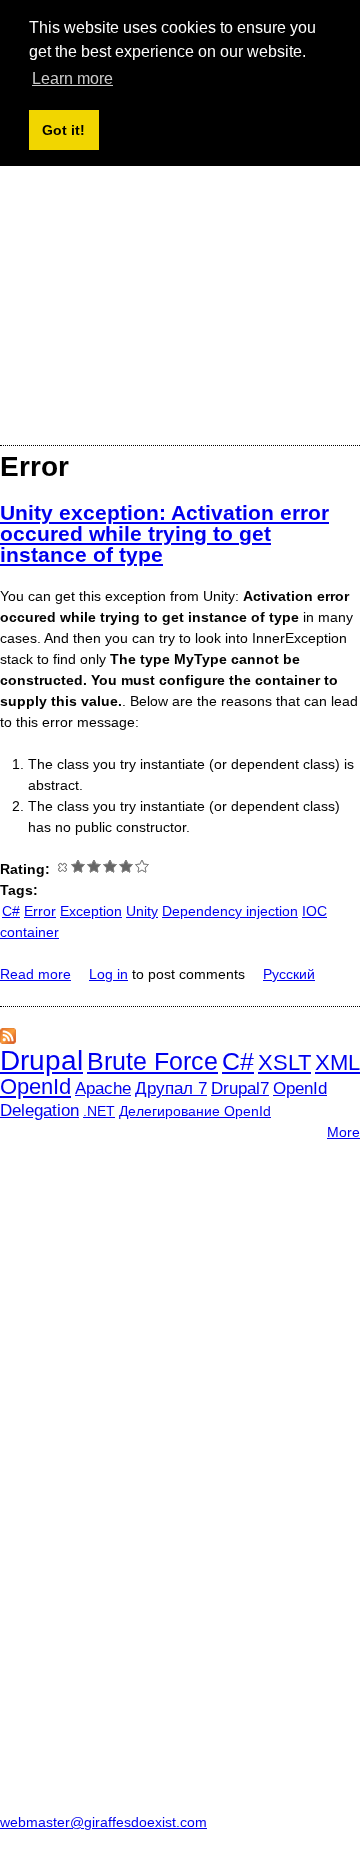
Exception (91, 911)
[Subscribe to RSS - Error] (8, 1039)
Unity (142, 911)
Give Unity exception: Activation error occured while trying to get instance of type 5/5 (142, 866)
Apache (103, 1088)
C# (11, 911)
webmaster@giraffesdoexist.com (103, 1822)
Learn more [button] (72, 78)
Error (40, 911)
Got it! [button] (63, 130)
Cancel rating (62, 866)
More (343, 1132)
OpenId (35, 1086)
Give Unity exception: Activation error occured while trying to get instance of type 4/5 (126, 866)
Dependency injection (230, 911)
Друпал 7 (171, 1088)
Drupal (41, 1060)
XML (337, 1062)
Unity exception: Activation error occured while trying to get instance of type (164, 533)
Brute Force (152, 1061)
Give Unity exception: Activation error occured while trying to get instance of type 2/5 (94, 866)
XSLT (284, 1062)
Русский (289, 974)
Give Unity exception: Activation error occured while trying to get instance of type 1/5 (78, 866)
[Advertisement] (180, 244)
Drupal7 (240, 1088)
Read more (35, 974)
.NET (99, 1111)
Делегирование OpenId (195, 1111)
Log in (108, 974)
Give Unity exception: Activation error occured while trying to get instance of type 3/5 (110, 866)
